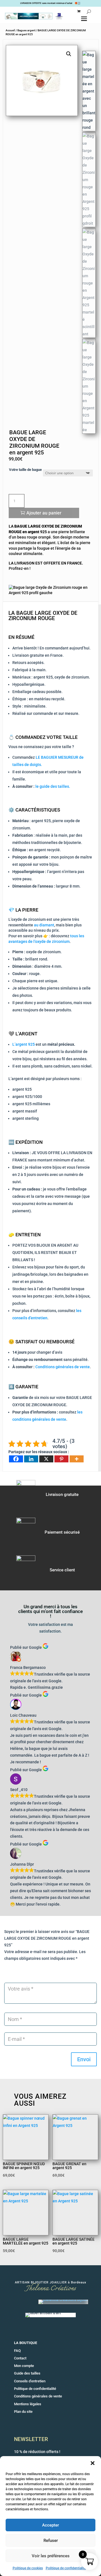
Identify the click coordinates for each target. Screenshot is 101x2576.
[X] (46, 1459)
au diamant (44, 925)
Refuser (51, 2541)
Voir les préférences (51, 2556)
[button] (93, 2463)
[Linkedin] (31, 1459)
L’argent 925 (24, 1044)
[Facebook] (16, 1459)
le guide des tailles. (53, 786)
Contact (20, 2358)
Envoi (84, 2059)
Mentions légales (28, 2404)
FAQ (17, 2351)
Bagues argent (26, 30)
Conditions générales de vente (63, 1367)
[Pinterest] (61, 1459)
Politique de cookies (28, 2568)
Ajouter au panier (44, 513)
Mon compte (24, 2366)
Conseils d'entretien (30, 2381)
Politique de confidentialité (66, 2568)
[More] (77, 1459)
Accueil (10, 30)
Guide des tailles (27, 2373)
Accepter (50, 2525)
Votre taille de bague (25, 470)
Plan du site (23, 2412)
